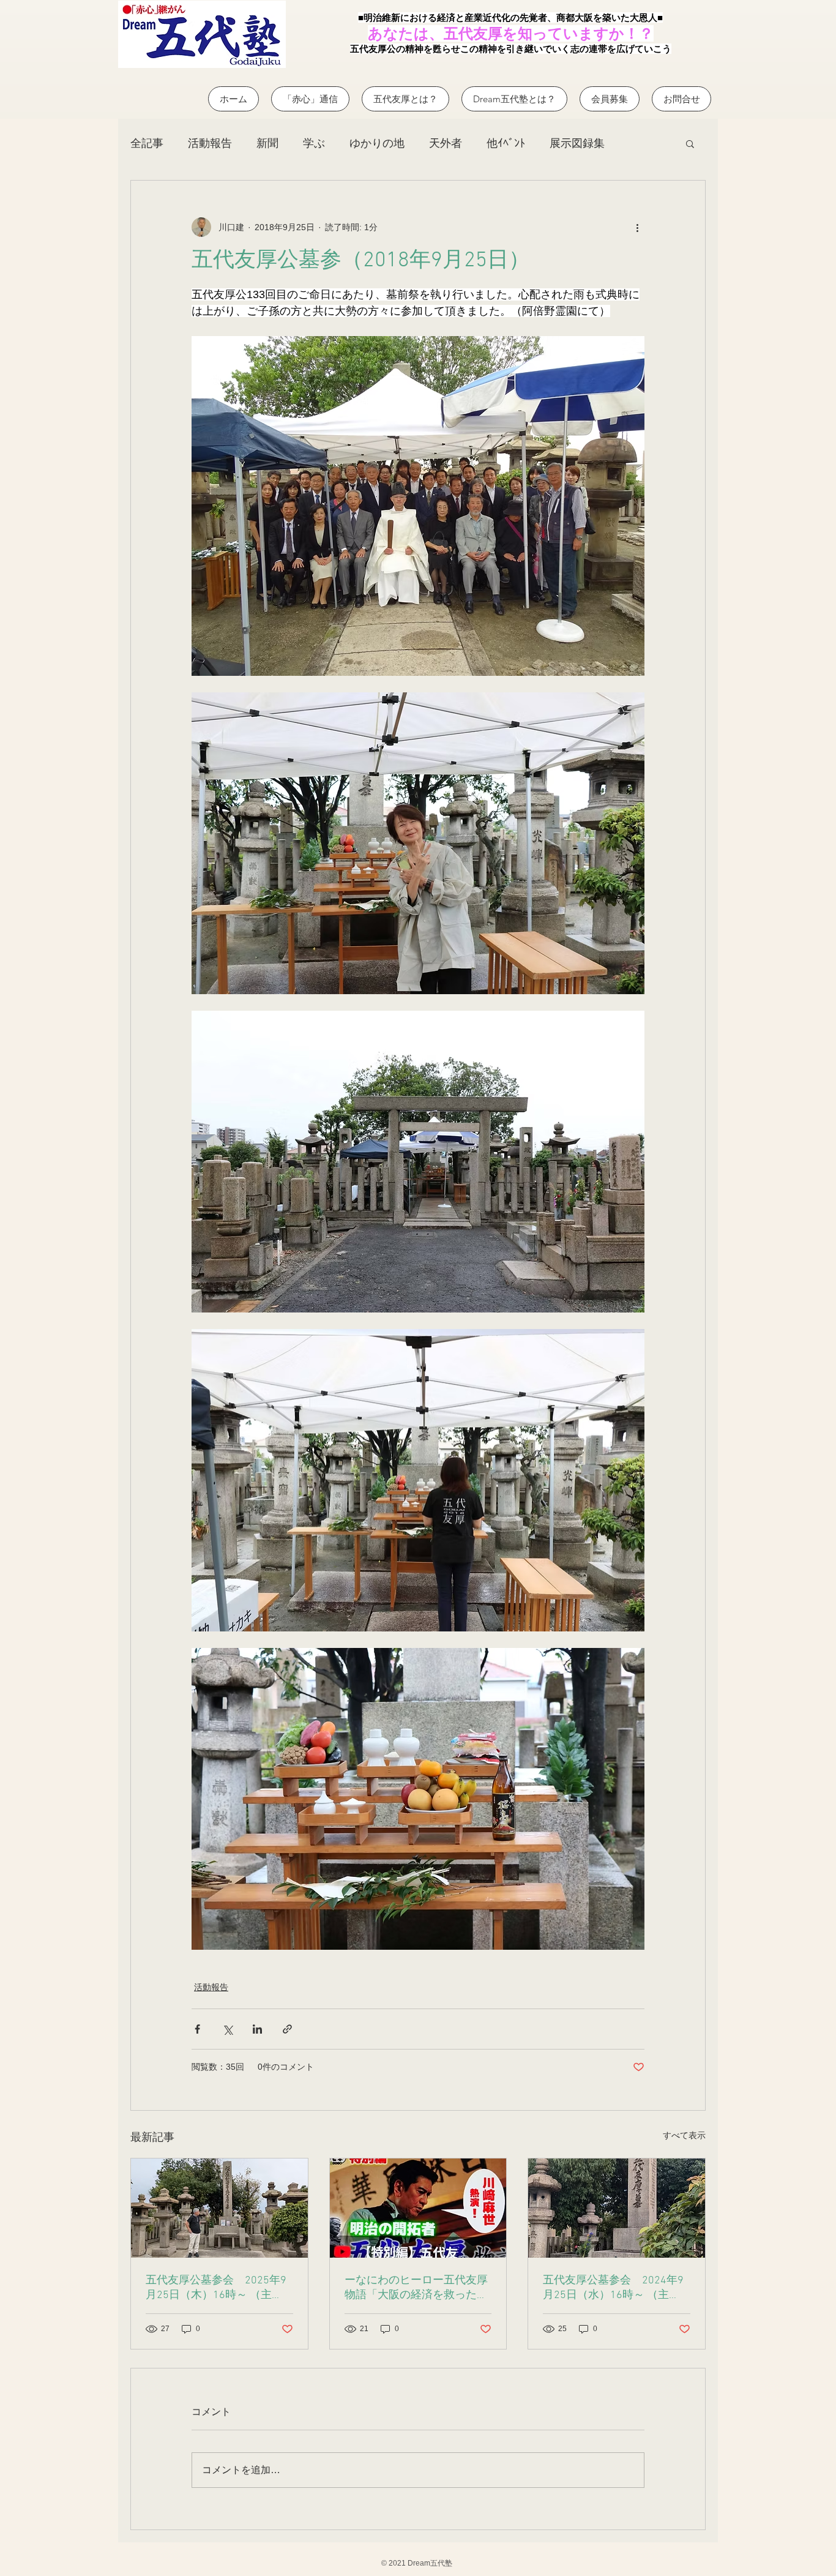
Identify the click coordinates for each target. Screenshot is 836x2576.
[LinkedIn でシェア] (257, 2029)
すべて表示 (684, 2135)
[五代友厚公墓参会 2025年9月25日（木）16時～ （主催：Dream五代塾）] (219, 2208)
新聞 (267, 143)
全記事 (147, 143)
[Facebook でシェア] (197, 2029)
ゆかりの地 (377, 143)
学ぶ (314, 143)
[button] (690, 143)
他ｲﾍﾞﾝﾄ (506, 143)
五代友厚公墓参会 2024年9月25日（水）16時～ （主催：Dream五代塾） (613, 2288)
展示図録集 (577, 143)
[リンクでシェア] (287, 2029)
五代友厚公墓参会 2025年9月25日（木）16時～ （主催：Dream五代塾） (216, 2288)
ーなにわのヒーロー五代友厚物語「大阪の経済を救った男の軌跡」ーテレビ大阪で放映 (416, 2288)
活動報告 (210, 143)
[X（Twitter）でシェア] (227, 2029)
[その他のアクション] (637, 227)
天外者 (446, 143)
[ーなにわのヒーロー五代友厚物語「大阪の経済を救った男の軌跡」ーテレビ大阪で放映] (418, 2208)
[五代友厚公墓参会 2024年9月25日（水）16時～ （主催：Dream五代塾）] (617, 2208)
